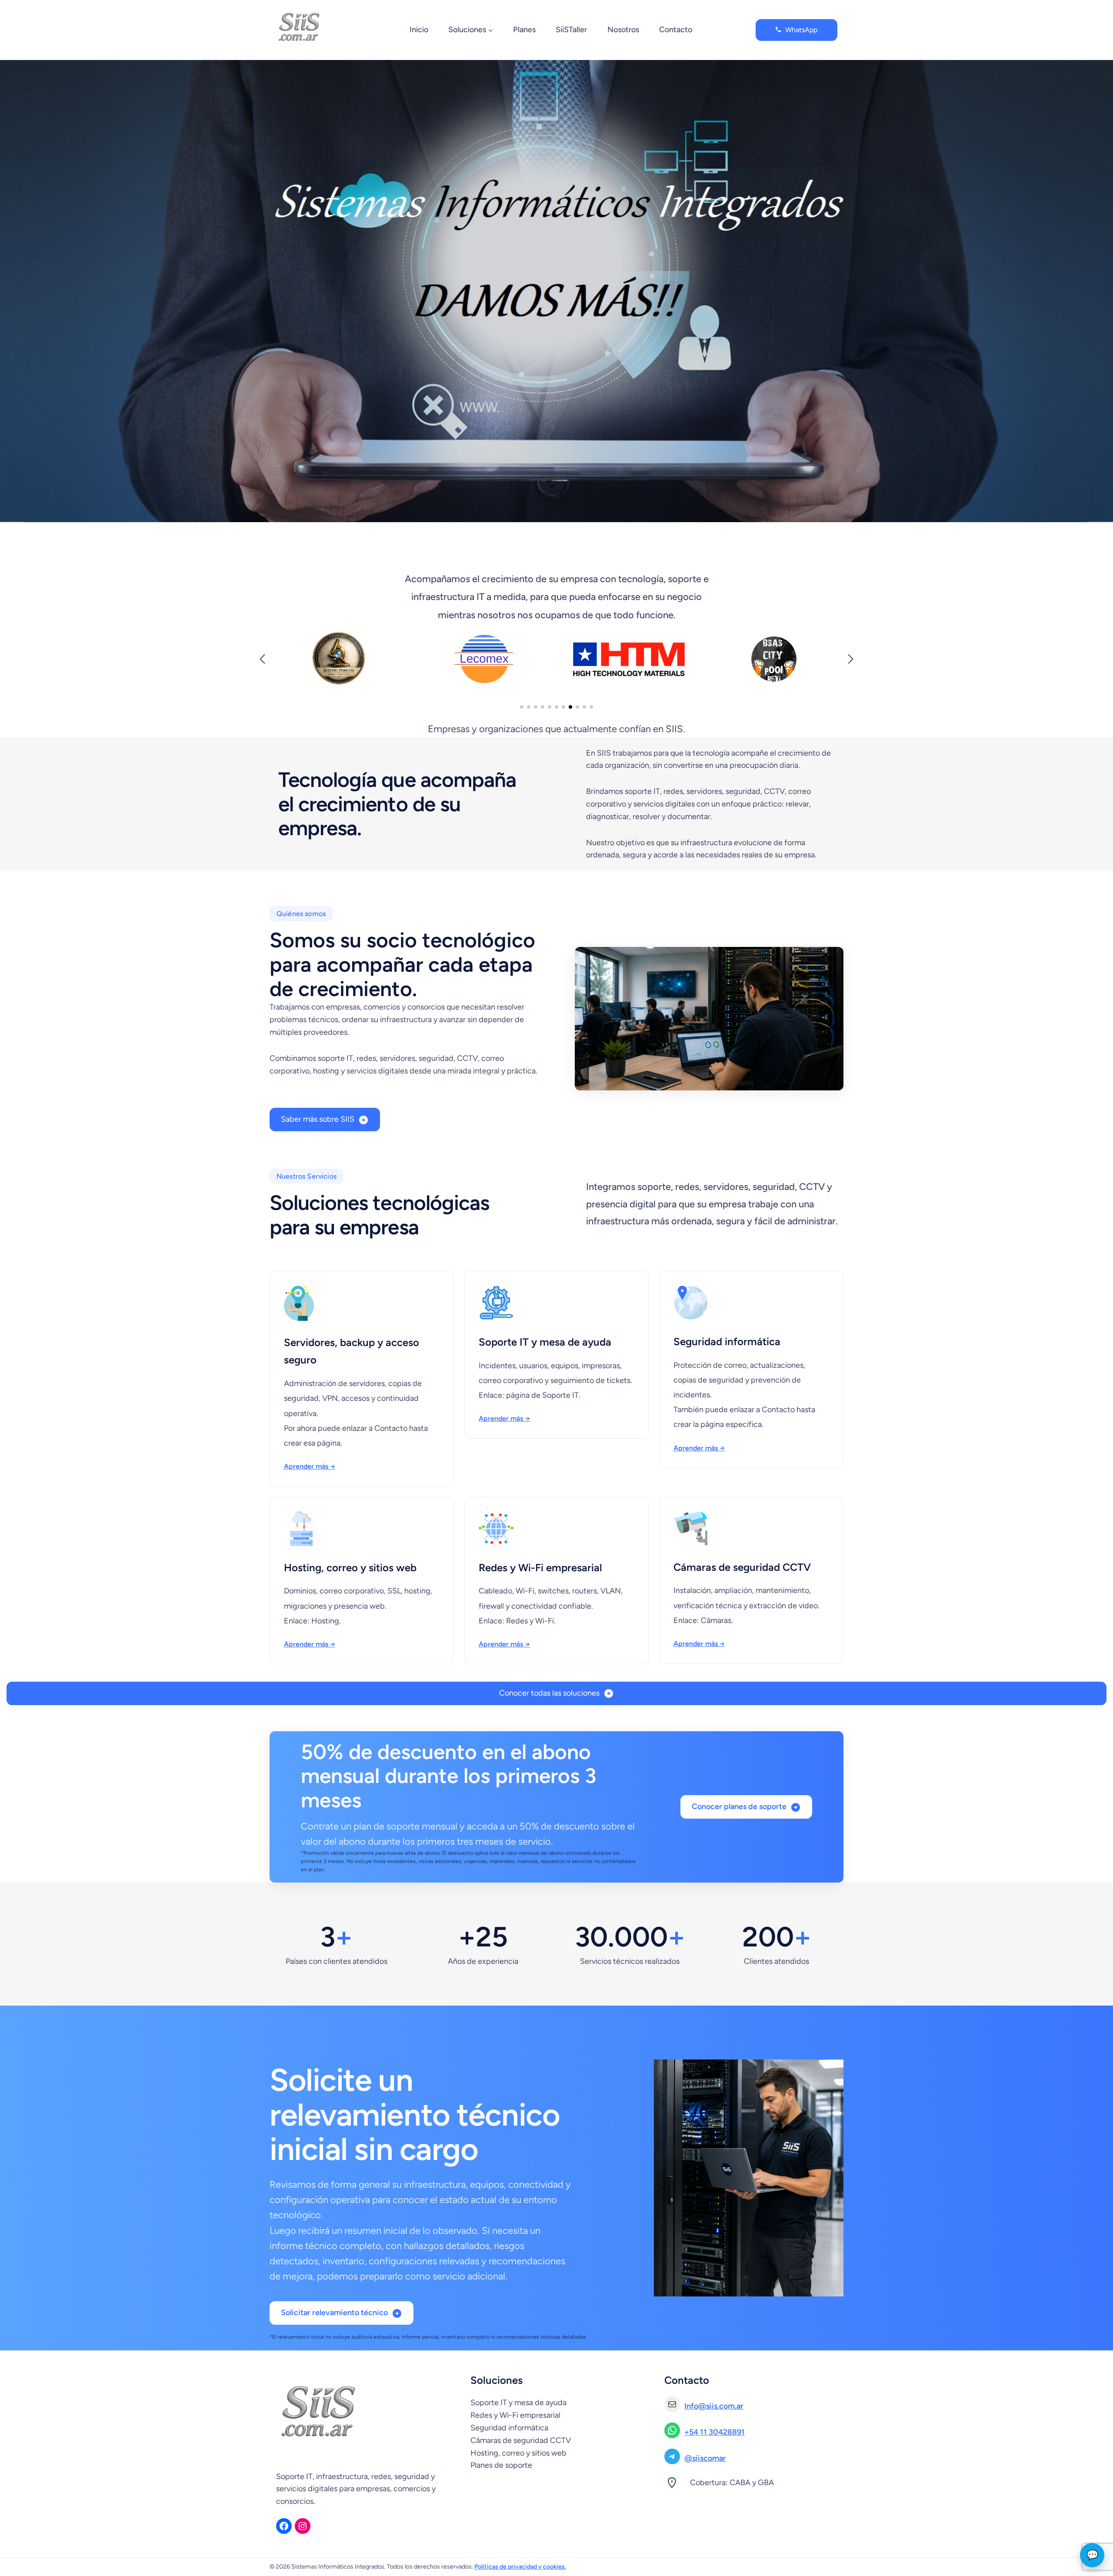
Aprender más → (310, 1466)
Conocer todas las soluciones (549, 1693)
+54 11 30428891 (715, 2432)
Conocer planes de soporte (739, 1806)
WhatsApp (801, 30)
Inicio (419, 30)
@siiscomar (705, 2458)
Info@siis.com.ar (714, 2406)
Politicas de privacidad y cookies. (520, 2567)
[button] (522, 707)
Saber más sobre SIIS (318, 1119)
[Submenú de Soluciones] (491, 30)
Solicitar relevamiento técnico (334, 2313)
